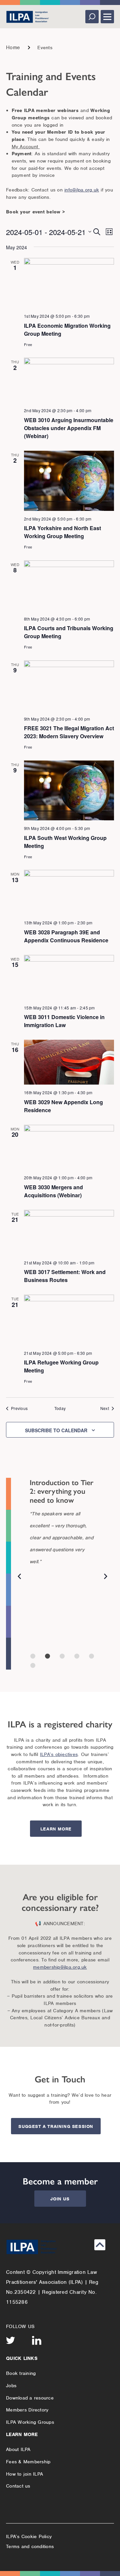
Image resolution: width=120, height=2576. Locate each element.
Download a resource (30, 2398)
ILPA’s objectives (59, 1754)
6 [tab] (33, 1665)
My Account (26, 147)
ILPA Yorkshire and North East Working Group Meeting (62, 532)
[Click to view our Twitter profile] (11, 2340)
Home (13, 48)
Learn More (56, 1829)
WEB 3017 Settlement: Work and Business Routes (65, 1276)
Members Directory (27, 2410)
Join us (60, 2199)
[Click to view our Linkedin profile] (37, 2340)
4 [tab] (77, 1656)
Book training (21, 2373)
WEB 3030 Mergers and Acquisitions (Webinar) (53, 1191)
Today (60, 1408)
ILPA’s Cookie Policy (29, 2536)
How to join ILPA (24, 2474)
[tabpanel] (62, 1529)
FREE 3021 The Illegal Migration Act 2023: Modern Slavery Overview (69, 732)
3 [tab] (62, 1656)
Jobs (11, 2386)
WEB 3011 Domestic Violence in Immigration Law (64, 1021)
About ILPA (18, 2449)
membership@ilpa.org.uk (60, 1967)
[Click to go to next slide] (106, 1578)
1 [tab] (33, 1656)
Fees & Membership (28, 2462)
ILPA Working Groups (30, 2422)
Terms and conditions (30, 2546)
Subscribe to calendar (56, 1430)
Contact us (18, 2486)
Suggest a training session (56, 2126)
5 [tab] (91, 1656)
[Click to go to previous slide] (19, 1578)
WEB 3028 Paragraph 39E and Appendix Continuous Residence (66, 936)
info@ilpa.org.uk (82, 190)
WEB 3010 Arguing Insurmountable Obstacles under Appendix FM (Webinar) (69, 428)
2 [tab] (47, 1656)
